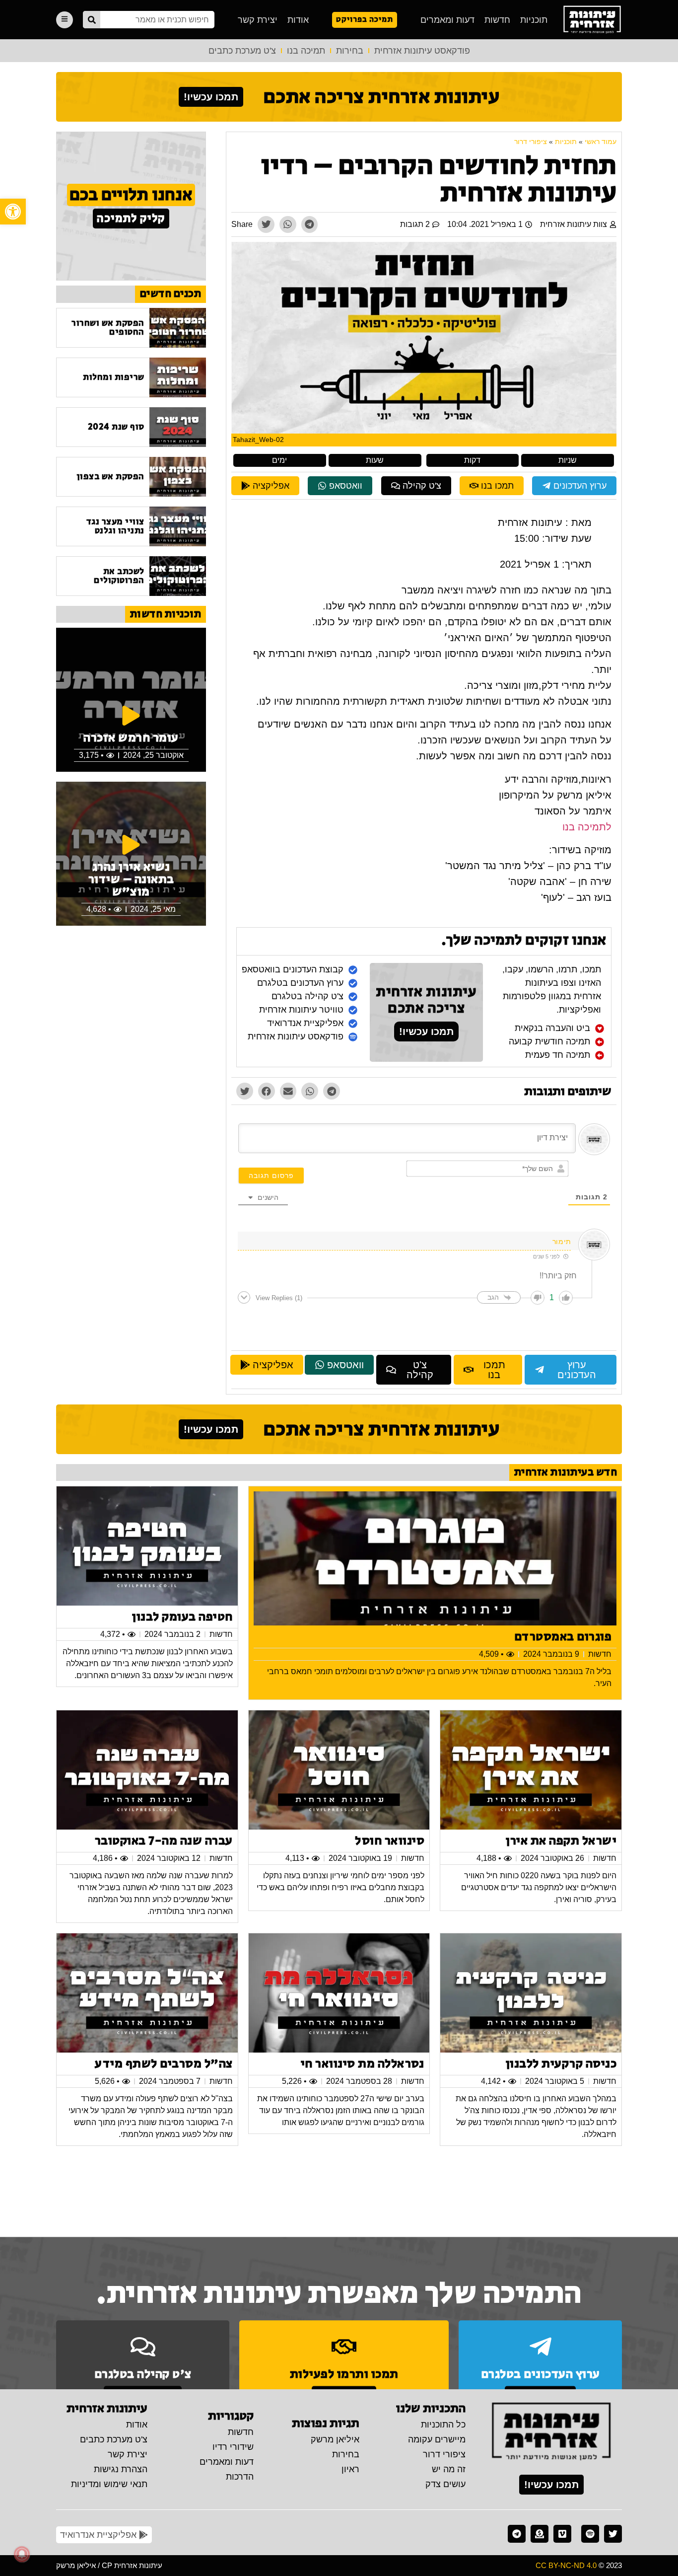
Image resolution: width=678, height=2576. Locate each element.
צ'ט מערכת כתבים (242, 51)
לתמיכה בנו (587, 827)
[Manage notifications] (22, 2554)
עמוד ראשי (601, 142)
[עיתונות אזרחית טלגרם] (517, 2534)
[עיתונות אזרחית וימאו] (562, 2534)
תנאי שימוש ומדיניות (109, 2484)
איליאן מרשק (335, 2439)
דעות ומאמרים (447, 20)
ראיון (350, 2469)
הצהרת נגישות (121, 2469)
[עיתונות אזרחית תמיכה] (540, 2534)
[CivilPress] (592, 20)
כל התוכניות (443, 2425)
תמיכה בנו (306, 51)
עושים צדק (445, 2484)
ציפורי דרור (531, 142)
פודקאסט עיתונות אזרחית (422, 51)
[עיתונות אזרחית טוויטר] (613, 2534)
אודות (298, 20)
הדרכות (240, 2477)
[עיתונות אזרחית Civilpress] (551, 2432)
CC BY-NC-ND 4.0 (566, 2565)
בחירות (350, 51)
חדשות (497, 20)
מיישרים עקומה (437, 2439)
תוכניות (534, 20)
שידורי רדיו (233, 2447)
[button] (13, 212)
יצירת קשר (258, 20)
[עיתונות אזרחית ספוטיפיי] (590, 2534)
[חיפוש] (92, 20)
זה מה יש (449, 2469)
